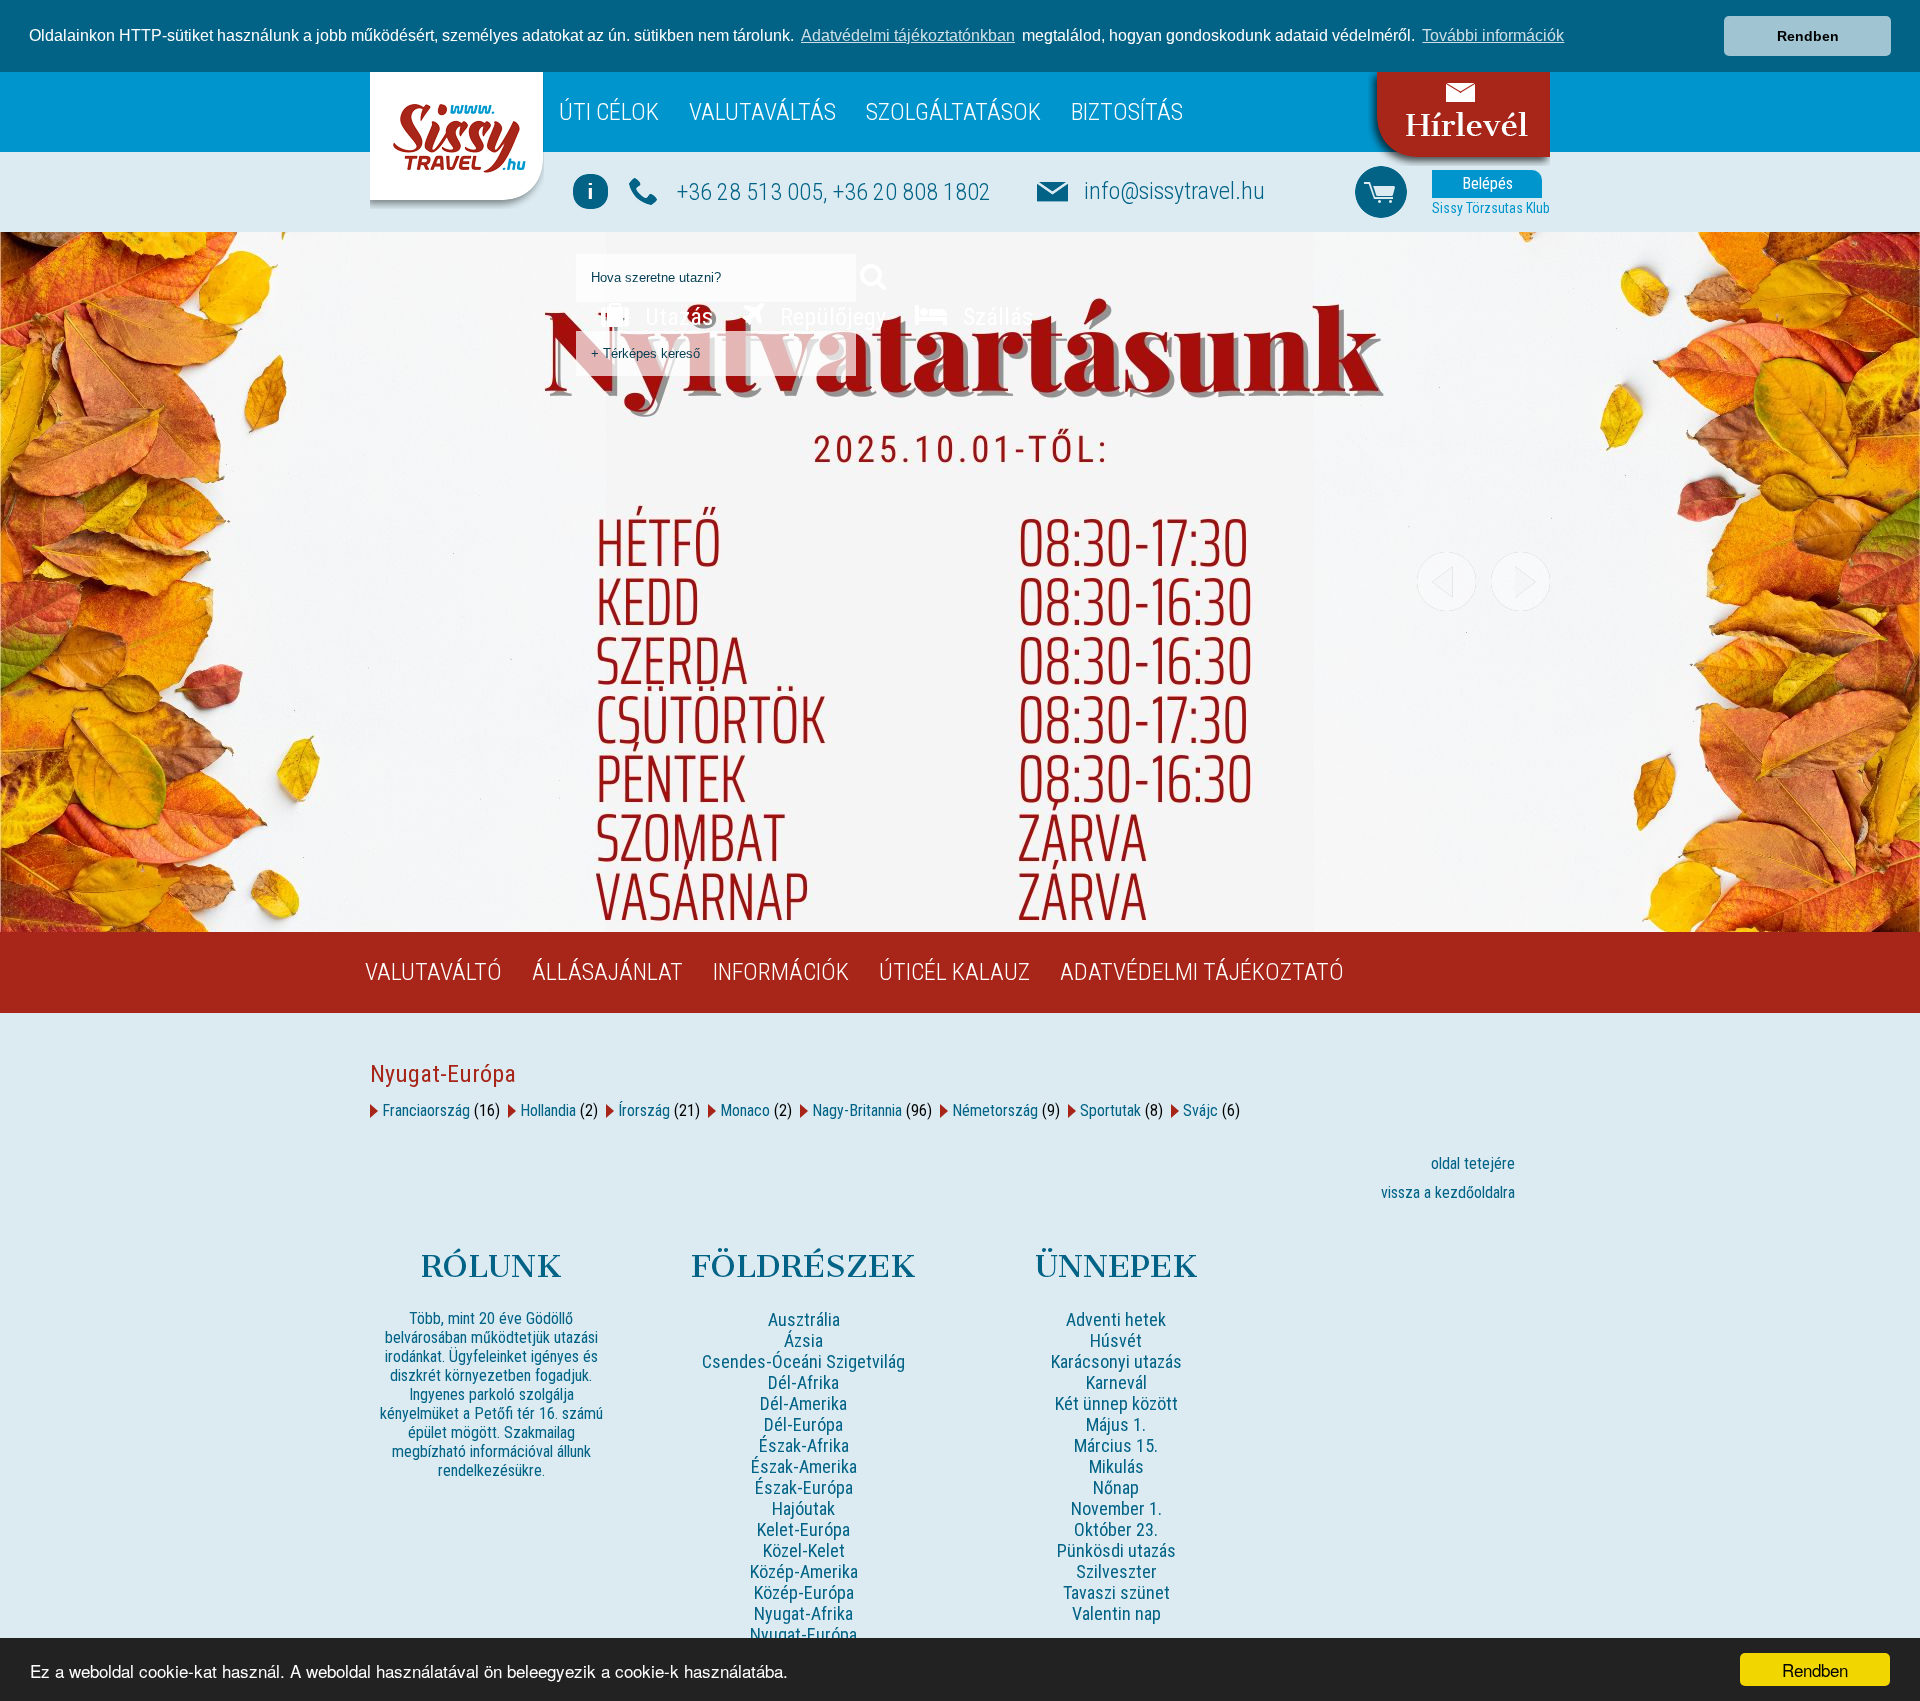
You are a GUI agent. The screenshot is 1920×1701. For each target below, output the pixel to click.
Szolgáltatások (953, 112)
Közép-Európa (804, 1592)
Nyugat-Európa (803, 1634)
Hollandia (548, 1110)
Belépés (1487, 183)
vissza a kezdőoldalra (1448, 1192)
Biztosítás (1127, 112)
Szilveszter (1116, 1571)
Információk (781, 972)
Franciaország (426, 1110)
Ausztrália (804, 1319)
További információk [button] (1493, 35)
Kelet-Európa (803, 1529)
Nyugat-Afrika (803, 1613)
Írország (644, 1110)
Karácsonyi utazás (1116, 1361)
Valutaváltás (762, 112)
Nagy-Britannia (857, 1110)
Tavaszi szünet (1116, 1592)
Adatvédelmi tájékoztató (1202, 972)
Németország (995, 1110)
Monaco (745, 1110)
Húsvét (1116, 1340)
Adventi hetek (1116, 1319)
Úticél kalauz (954, 972)
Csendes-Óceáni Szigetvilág (803, 1361)
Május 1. (1116, 1424)
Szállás (995, 317)
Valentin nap (1116, 1613)
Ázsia (803, 1340)
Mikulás (1116, 1466)
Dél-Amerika (803, 1403)
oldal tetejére (1473, 1163)
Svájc (1200, 1110)
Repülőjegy (830, 317)
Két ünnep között (1116, 1403)
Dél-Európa (803, 1424)
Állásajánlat (607, 972)
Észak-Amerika (804, 1466)
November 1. (1116, 1508)
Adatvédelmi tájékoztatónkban (908, 35)
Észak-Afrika (804, 1445)
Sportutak (1110, 1110)
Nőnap (1116, 1487)
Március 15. (1116, 1445)
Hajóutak (803, 1508)
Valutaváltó (433, 972)
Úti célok (609, 112)
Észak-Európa (804, 1487)
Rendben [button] (1808, 36)
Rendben (1815, 1669)
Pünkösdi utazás (1116, 1550)
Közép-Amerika (804, 1571)
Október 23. (1116, 1529)
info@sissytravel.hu (1174, 191)
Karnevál (1116, 1382)
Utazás (676, 317)
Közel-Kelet (804, 1550)
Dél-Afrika (803, 1382)
